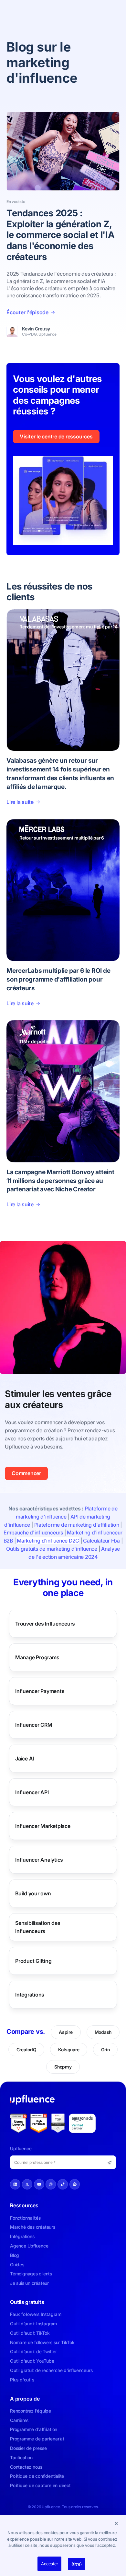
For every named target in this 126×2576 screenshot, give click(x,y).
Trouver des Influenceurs (45, 1623)
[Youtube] (39, 2184)
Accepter (49, 2564)
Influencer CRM (34, 1724)
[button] (116, 2523)
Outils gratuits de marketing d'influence (52, 1549)
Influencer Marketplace (43, 1826)
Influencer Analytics (39, 1859)
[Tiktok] (63, 2184)
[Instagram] (51, 2184)
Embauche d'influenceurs (33, 1532)
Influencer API (32, 1792)
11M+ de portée (35, 1041)
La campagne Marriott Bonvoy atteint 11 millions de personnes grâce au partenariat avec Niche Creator (60, 1181)
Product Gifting (33, 1961)
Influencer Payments (40, 1691)
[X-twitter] (27, 2184)
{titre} (76, 2564)
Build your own (33, 1893)
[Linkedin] (15, 2184)
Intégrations (30, 1994)
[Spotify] (75, 2184)
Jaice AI (25, 1758)
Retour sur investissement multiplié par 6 (62, 838)
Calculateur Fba (101, 1541)
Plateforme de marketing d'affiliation (77, 1525)
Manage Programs (37, 1657)
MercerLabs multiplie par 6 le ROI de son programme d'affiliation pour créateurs (58, 979)
